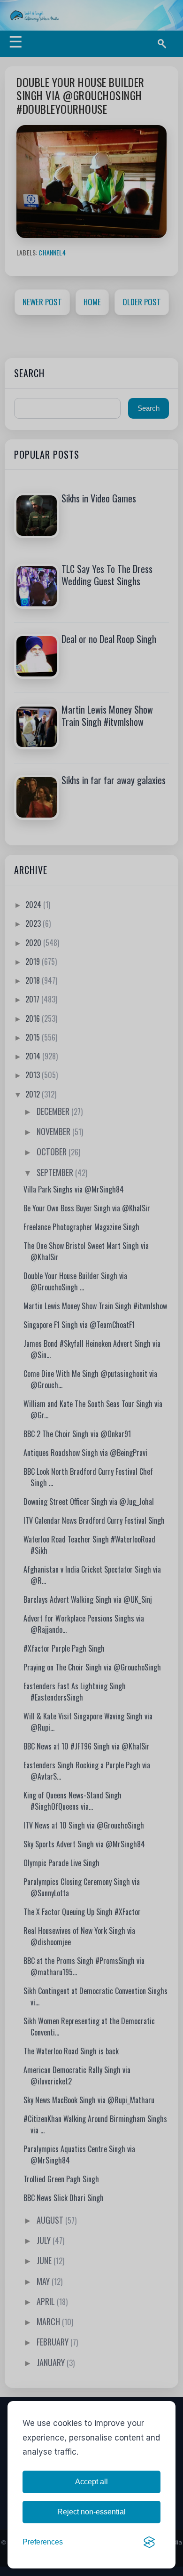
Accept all (91, 2482)
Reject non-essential (91, 2512)
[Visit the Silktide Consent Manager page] (149, 2542)
